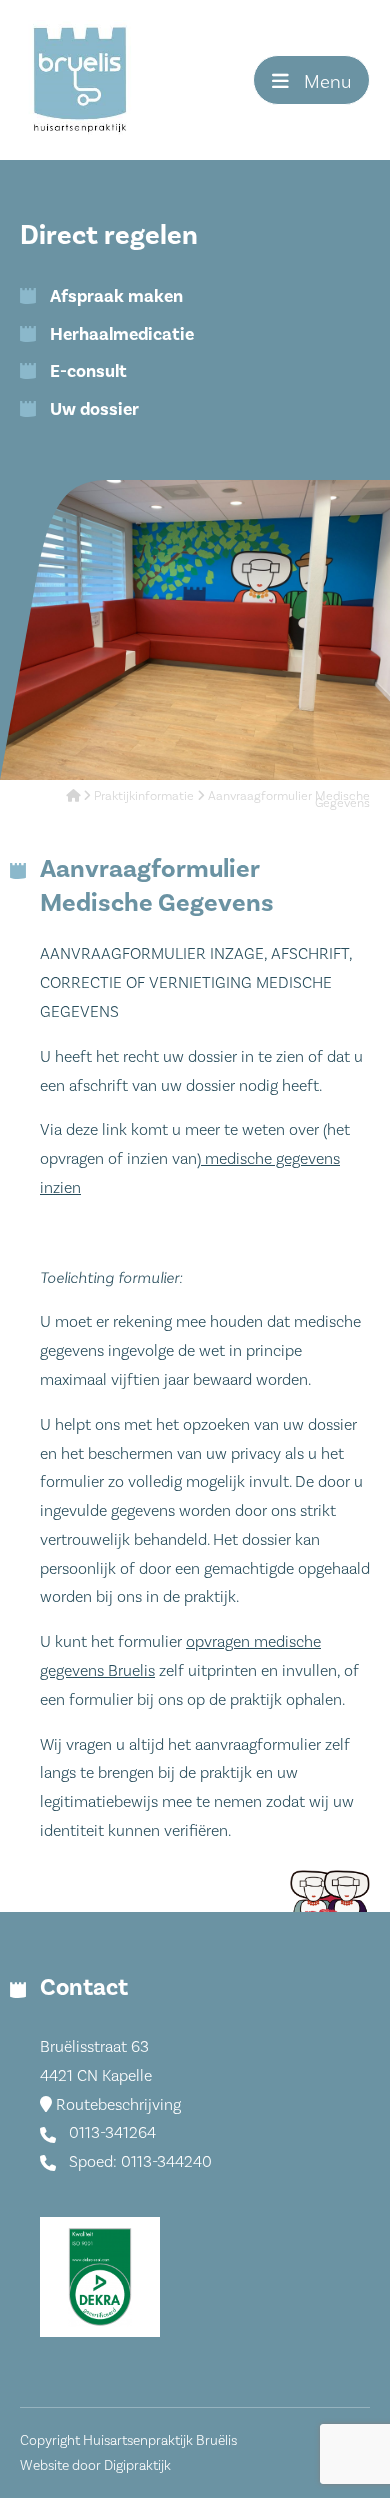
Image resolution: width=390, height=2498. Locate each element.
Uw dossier (94, 409)
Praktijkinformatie (144, 795)
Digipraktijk (137, 2465)
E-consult (88, 371)
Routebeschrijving (116, 2104)
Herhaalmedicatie (122, 334)
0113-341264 (110, 2132)
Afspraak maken (116, 296)
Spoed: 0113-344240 (138, 2161)
